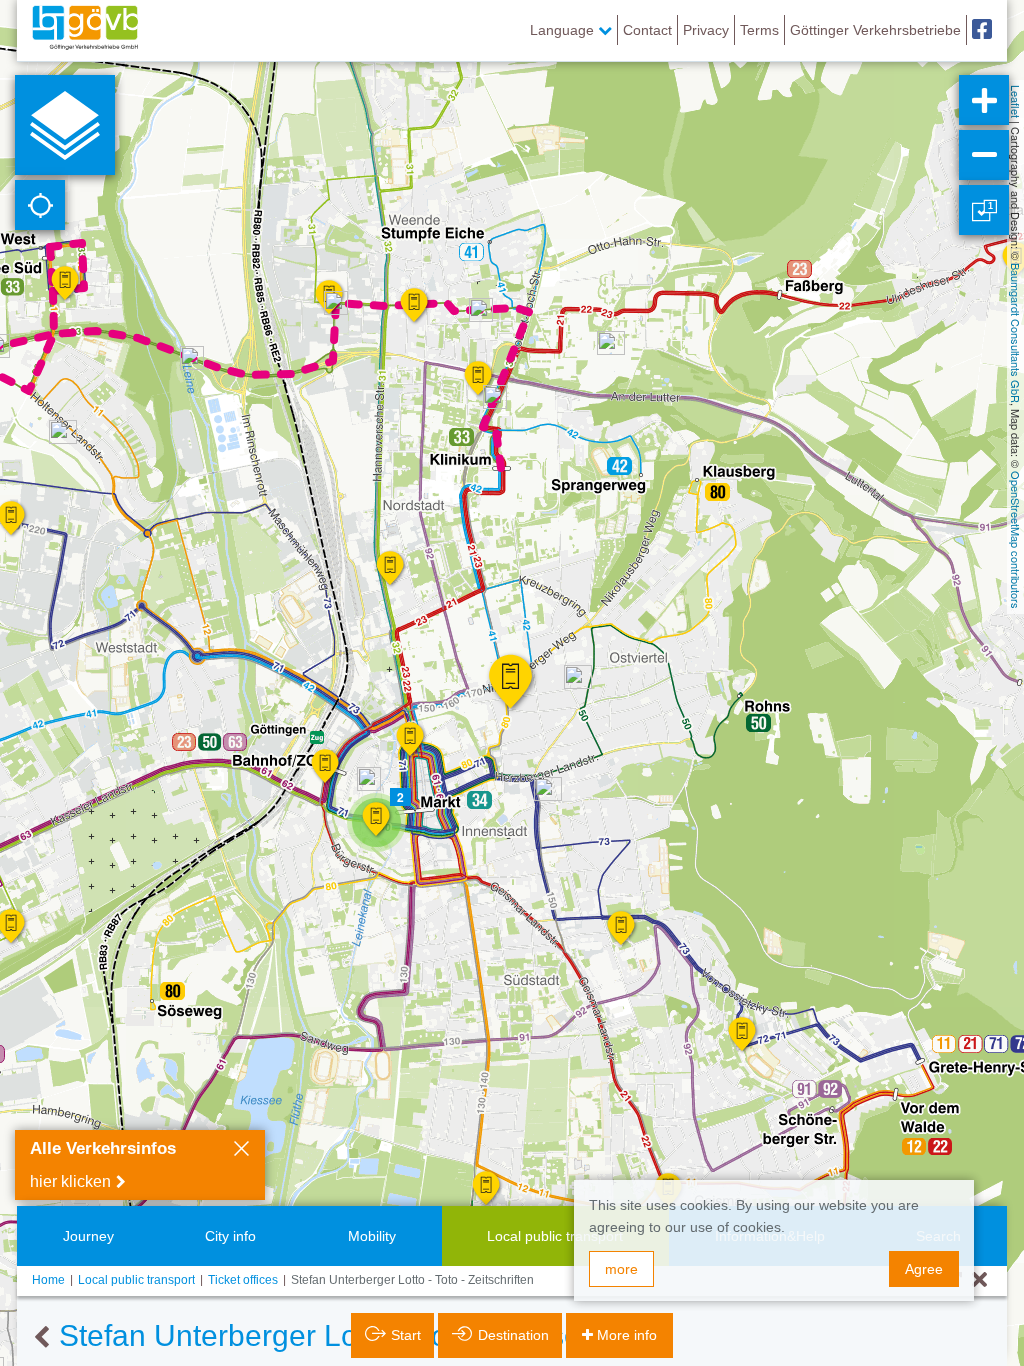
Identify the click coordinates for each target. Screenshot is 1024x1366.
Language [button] (564, 30)
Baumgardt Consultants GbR (1016, 333)
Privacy (706, 30)
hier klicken (70, 1181)
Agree (924, 1269)
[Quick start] (65, 125)
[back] (41, 1338)
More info (627, 1335)
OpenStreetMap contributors (1016, 540)
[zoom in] (984, 100)
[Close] (241, 1151)
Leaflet (1016, 101)
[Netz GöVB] (85, 30)
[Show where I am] (40, 205)
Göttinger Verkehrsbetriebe (875, 30)
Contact (647, 30)
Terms (759, 30)
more (621, 1269)
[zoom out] (984, 155)
